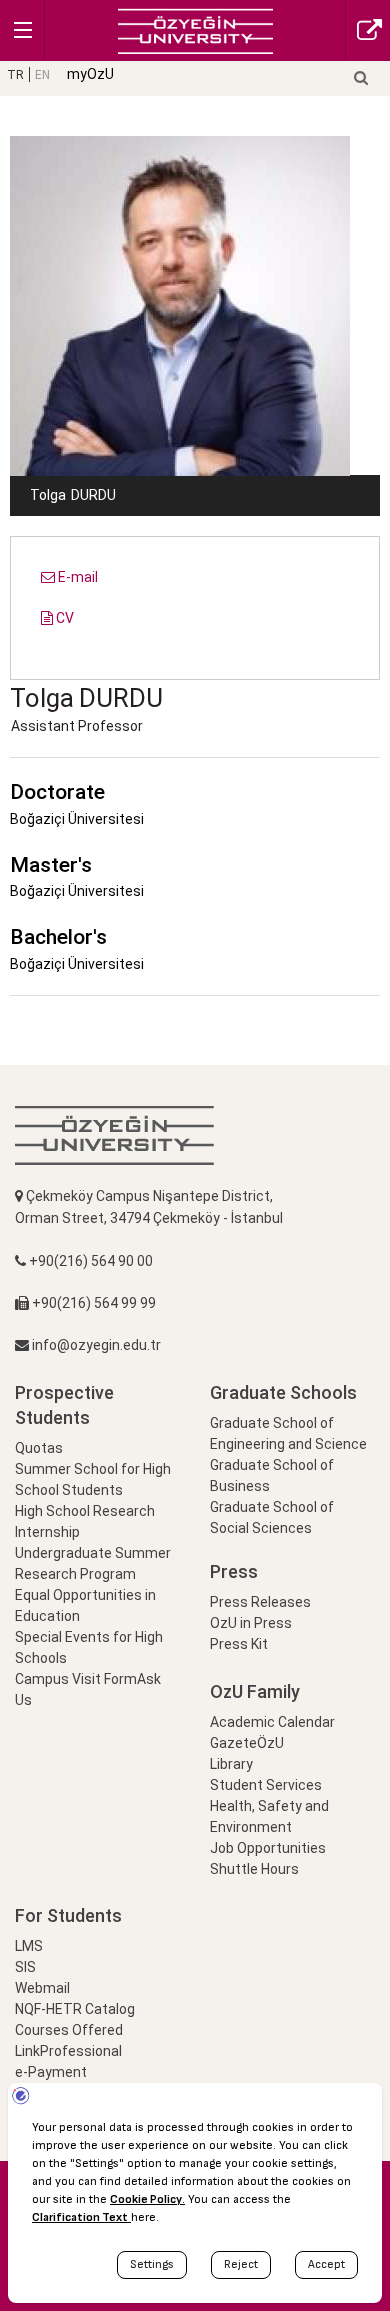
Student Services (266, 1785)
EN (42, 75)
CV (63, 618)
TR (15, 75)
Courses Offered (69, 2030)
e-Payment (51, 2072)
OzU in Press (251, 1623)
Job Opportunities (268, 1848)
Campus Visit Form (76, 1679)
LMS (29, 1946)
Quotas (39, 1448)
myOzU (90, 74)
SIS (25, 1967)
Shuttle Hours (254, 1869)
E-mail (76, 577)
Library (231, 1764)
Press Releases (260, 1602)
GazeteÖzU (247, 1743)
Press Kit (239, 1644)
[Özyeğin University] (195, 29)
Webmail (42, 1988)
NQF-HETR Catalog (75, 2009)
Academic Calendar (272, 1722)
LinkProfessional (68, 2051)
